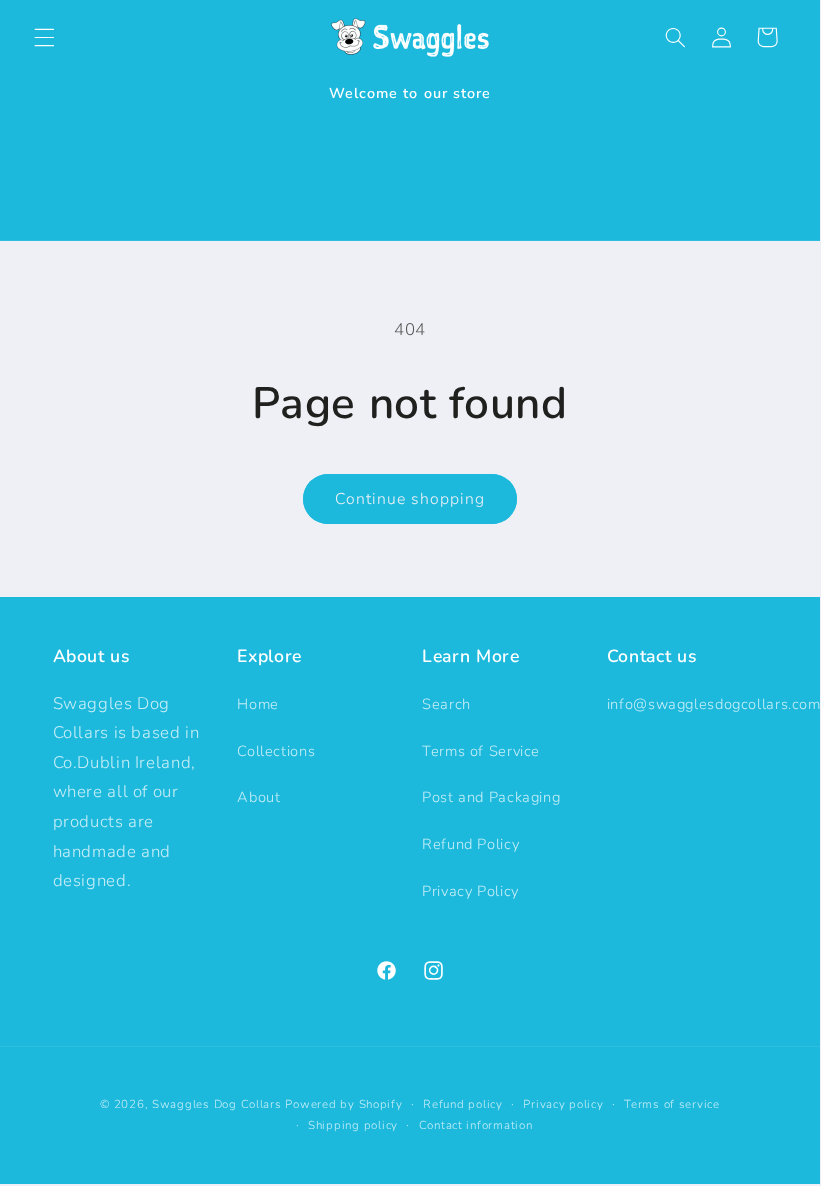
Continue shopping (410, 499)
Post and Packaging (491, 797)
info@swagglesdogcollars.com (714, 704)
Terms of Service (481, 751)
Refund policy (463, 1104)
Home (258, 704)
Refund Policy (470, 844)
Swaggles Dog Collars (217, 1104)
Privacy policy (563, 1104)
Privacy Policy (470, 891)
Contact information (476, 1125)
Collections (276, 751)
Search (446, 704)
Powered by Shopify (343, 1104)
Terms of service (672, 1104)
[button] (44, 37)
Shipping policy (353, 1125)
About (258, 797)
